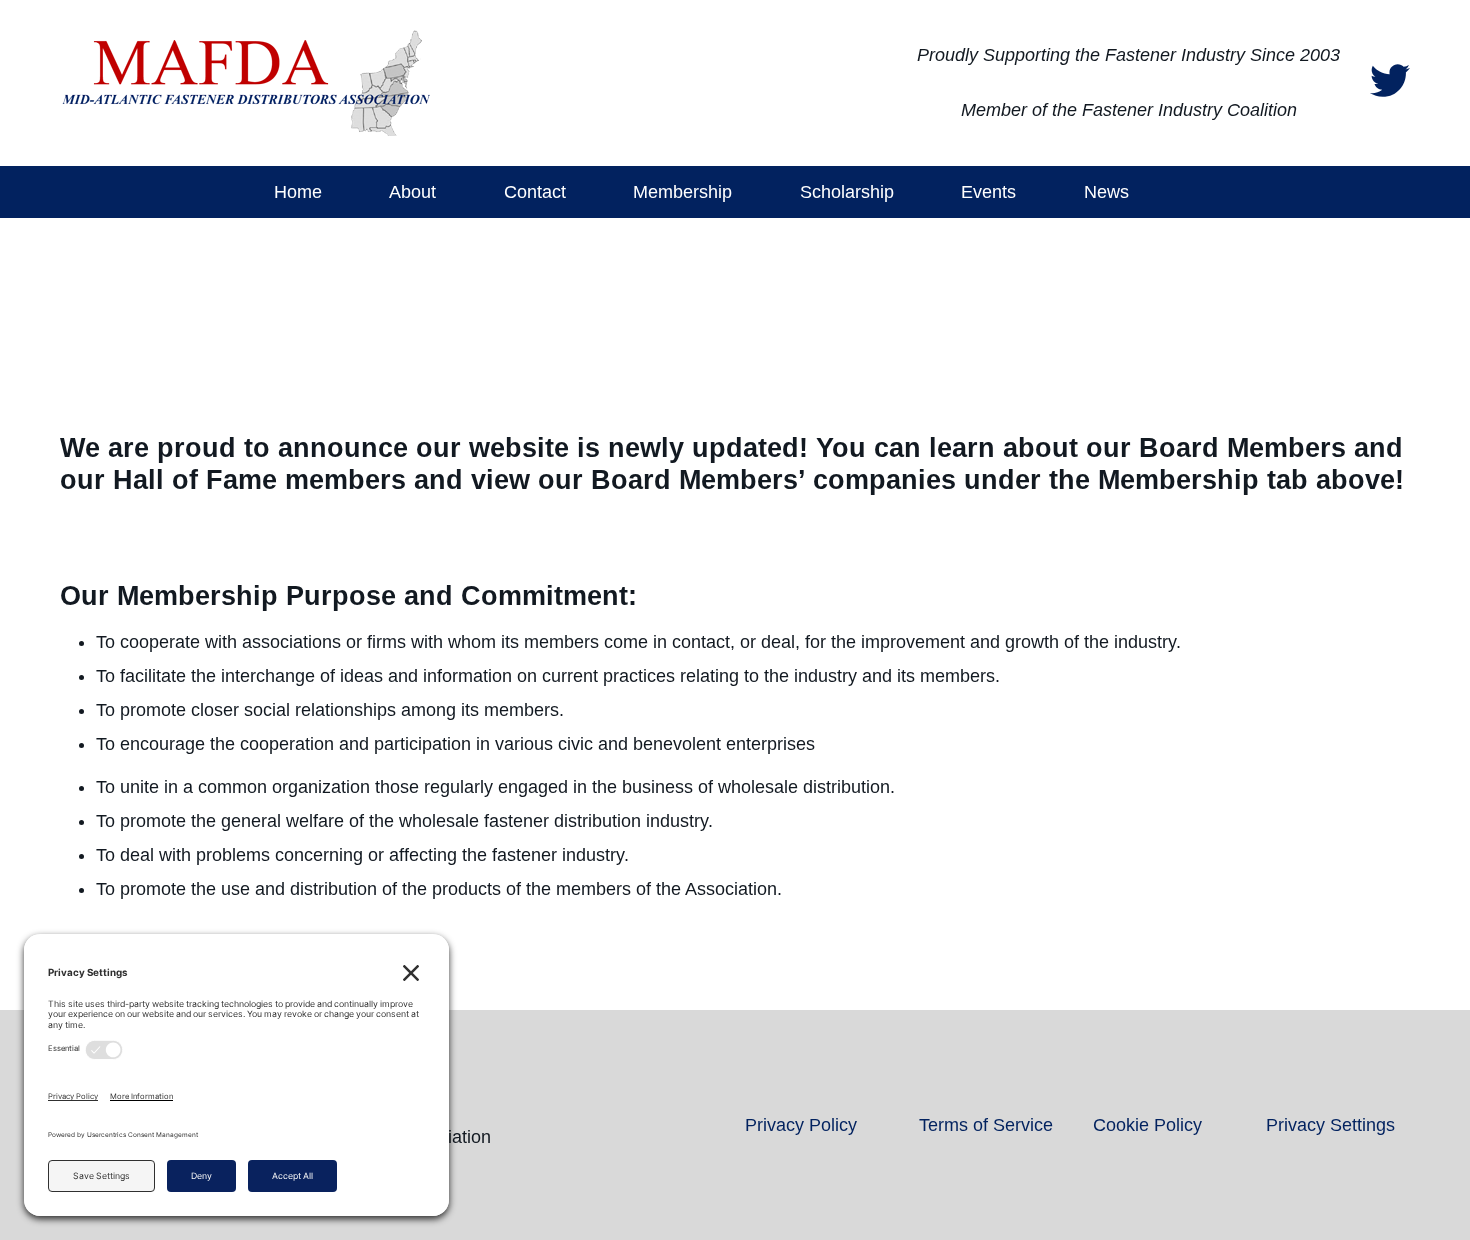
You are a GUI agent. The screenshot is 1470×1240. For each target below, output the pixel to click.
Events (988, 192)
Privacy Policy (801, 1125)
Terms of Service (986, 1125)
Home (298, 192)
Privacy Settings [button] (1330, 1125)
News (1106, 192)
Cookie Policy (1147, 1125)
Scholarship (847, 192)
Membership (682, 192)
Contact (535, 192)
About (412, 192)
